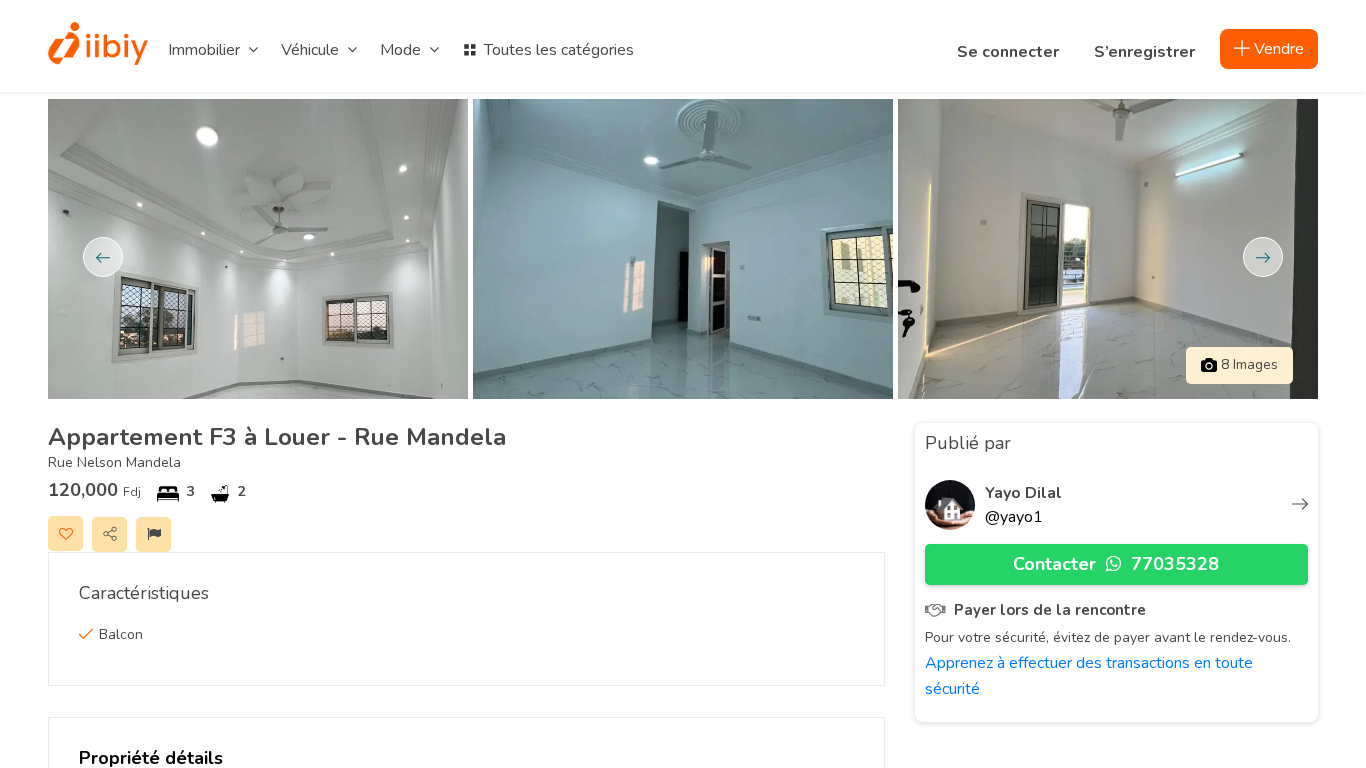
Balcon (121, 634)
